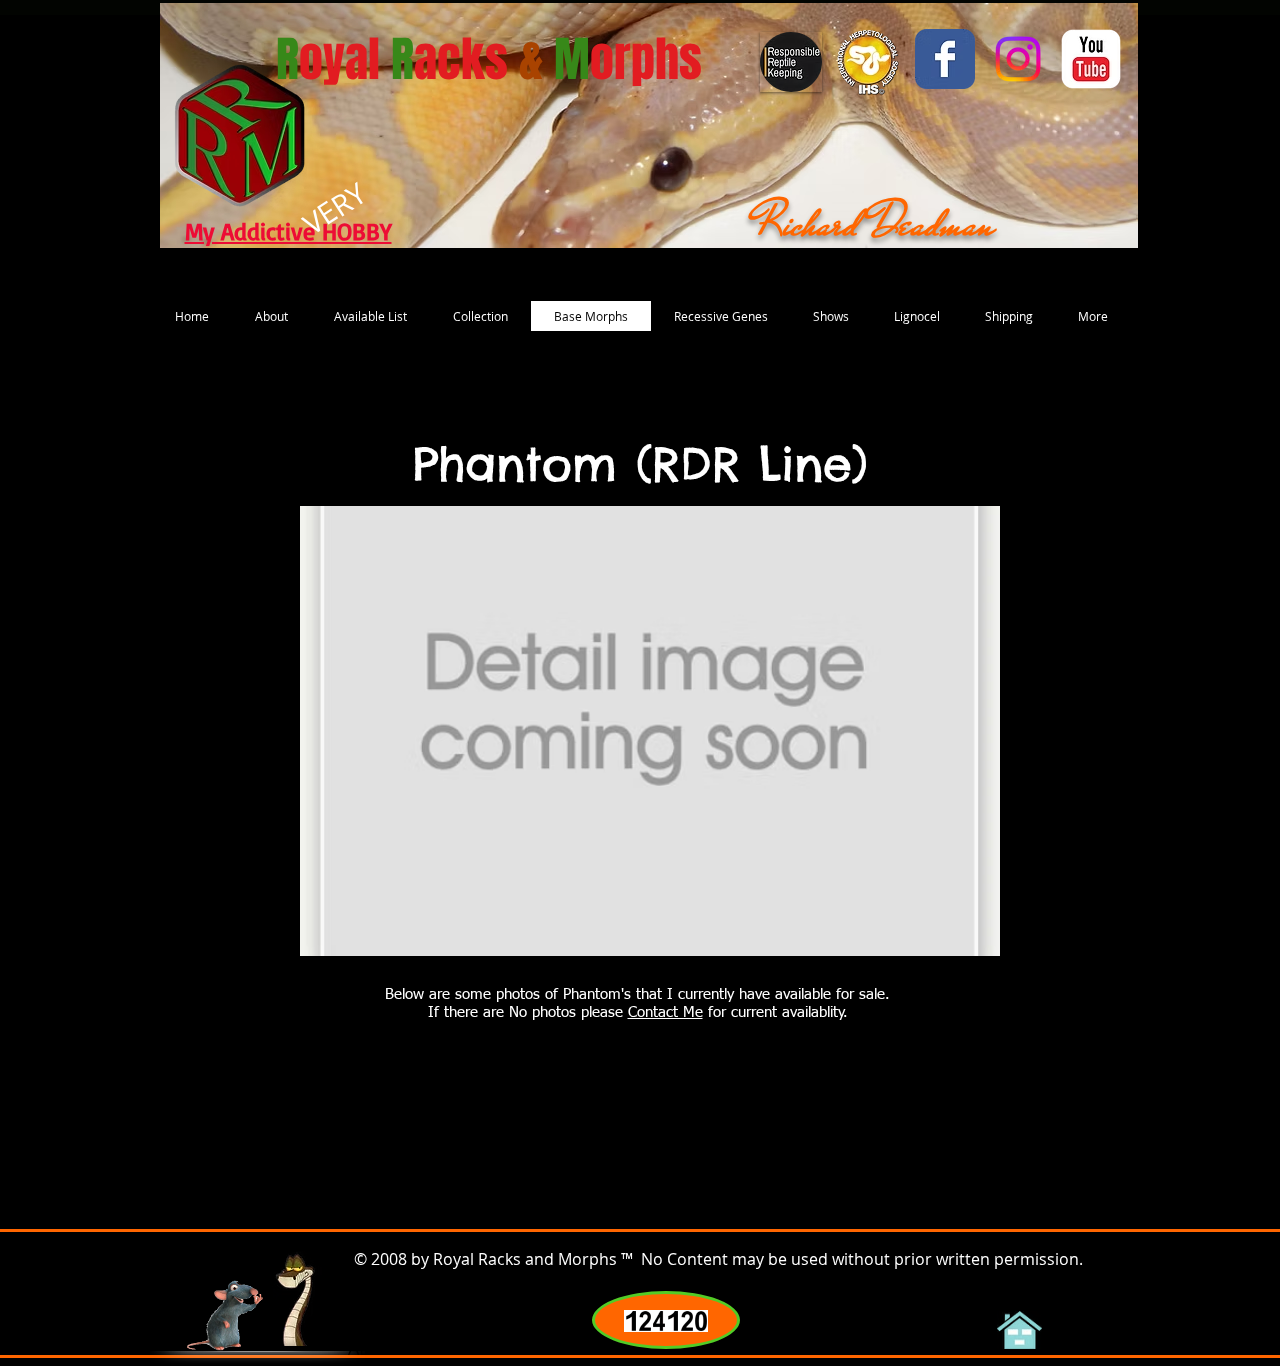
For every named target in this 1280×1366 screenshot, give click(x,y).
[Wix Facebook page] (945, 59)
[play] (958, 938)
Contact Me (665, 1012)
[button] (650, 731)
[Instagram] (1018, 59)
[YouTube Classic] (1091, 59)
